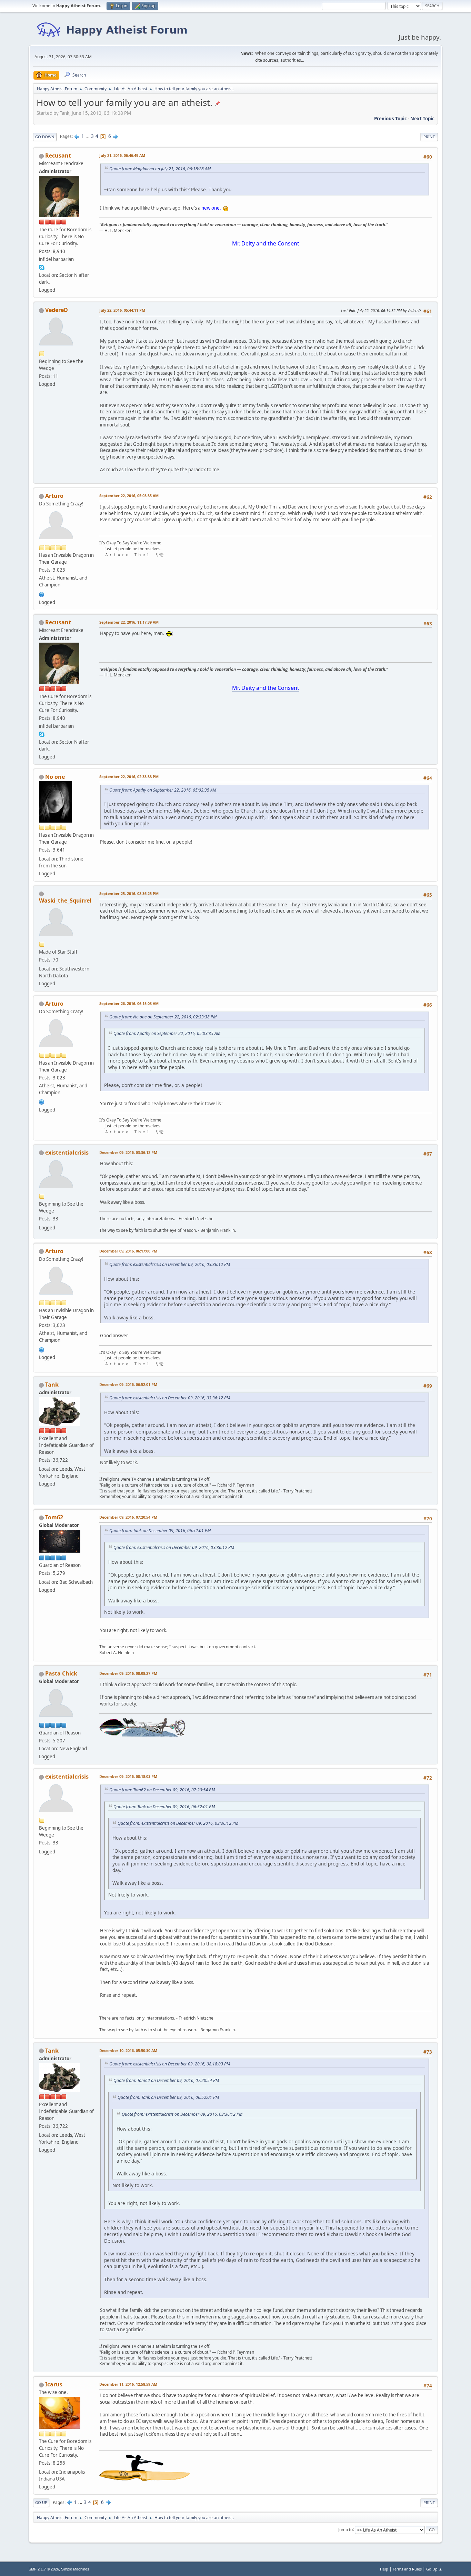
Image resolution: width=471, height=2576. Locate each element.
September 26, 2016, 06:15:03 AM (129, 1003)
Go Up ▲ (434, 2569)
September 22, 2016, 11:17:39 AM (129, 622)
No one (55, 777)
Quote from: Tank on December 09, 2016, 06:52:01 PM (160, 1531)
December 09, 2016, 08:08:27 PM (128, 1673)
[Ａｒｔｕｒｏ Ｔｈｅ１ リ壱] (42, 594)
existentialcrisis (67, 1153)
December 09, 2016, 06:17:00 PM (128, 1251)
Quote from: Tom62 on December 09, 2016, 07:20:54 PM (162, 1790)
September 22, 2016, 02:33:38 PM (129, 777)
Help (384, 2569)
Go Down (45, 137)
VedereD (57, 310)
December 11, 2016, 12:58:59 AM (128, 2384)
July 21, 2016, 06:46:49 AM (122, 155)
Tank (52, 1385)
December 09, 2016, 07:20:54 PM (128, 1517)
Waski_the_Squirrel (65, 900)
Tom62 (54, 1517)
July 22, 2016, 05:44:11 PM (122, 310)
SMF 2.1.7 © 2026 (44, 2569)
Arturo (54, 496)
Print (429, 137)
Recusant (58, 155)
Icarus (54, 2384)
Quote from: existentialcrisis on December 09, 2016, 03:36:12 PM (170, 1264)
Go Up (41, 2502)
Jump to (345, 2529)
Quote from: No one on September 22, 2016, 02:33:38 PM (163, 1017)
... (88, 136)
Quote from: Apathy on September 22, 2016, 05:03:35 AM (163, 790)
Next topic (422, 119)
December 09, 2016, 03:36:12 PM (128, 1152)
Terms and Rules (407, 2569)
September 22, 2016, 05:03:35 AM (129, 496)
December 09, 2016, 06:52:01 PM (128, 1384)
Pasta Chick (61, 1673)
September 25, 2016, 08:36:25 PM (129, 893)
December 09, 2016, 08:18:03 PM (128, 1776)
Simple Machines (75, 2569)
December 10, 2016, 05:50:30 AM (128, 2050)
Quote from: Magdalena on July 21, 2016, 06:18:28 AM (160, 169)
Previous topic (390, 119)
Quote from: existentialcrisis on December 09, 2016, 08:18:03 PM (170, 2064)
